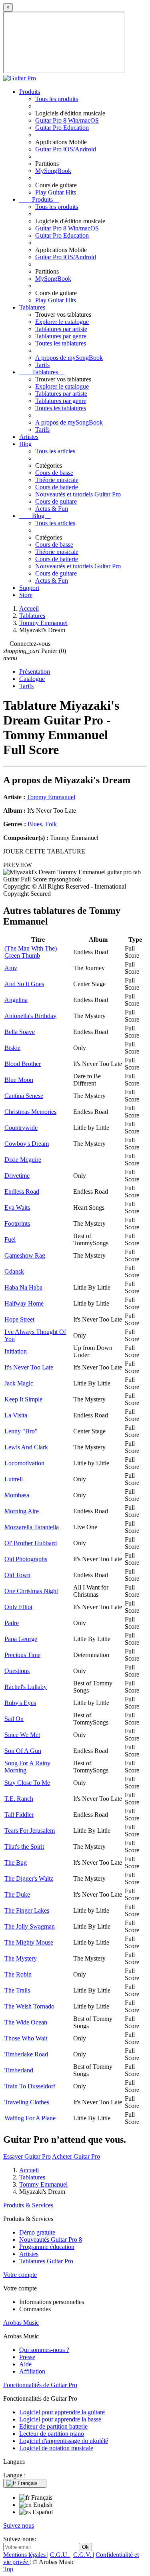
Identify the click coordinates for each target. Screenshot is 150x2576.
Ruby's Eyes (20, 1703)
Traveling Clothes (27, 2102)
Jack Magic (19, 1383)
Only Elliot (18, 1607)
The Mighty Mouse (29, 1942)
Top (8, 2569)
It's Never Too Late (29, 1367)
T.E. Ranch (19, 1799)
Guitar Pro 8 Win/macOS (67, 120)
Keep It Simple (23, 1399)
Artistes (29, 437)
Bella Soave (20, 1032)
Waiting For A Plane (30, 2118)
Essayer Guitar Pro (27, 2156)
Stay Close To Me (27, 1783)
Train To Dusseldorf (30, 2086)
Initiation (16, 1351)
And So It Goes (24, 984)
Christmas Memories (30, 1112)
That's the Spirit (24, 1847)
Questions (17, 1671)
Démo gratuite (37, 2232)
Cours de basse (54, 473)
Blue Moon (19, 1080)
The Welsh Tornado (29, 2006)
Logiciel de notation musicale (56, 2448)
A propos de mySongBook (69, 358)
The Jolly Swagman (30, 1926)
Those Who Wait (26, 2038)
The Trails (17, 1990)
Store (26, 595)
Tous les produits (57, 99)
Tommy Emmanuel (51, 797)
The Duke (17, 1894)
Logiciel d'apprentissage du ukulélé (64, 2441)
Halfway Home (24, 1303)
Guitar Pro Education (62, 128)
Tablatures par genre (61, 336)
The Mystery (21, 1958)
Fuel (10, 1239)
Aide (25, 2364)
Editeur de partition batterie (53, 2426)
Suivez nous (19, 2525)
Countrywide (21, 1128)
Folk (51, 824)
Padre (12, 1623)
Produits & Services (28, 2205)
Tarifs (42, 365)
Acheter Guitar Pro (76, 2156)
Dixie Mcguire (23, 1160)
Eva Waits (17, 1208)
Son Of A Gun (23, 1751)
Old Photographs (26, 1559)
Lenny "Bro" (21, 1431)
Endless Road (22, 1192)
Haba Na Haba (23, 1287)
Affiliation (32, 2371)
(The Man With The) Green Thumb (31, 952)
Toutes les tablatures (61, 343)
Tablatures (32, 307)
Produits (30, 92)
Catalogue (32, 679)
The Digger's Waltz (29, 1878)
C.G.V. (83, 2555)
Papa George (21, 1639)
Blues (35, 824)
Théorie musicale (57, 480)
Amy (11, 968)
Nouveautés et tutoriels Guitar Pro (78, 494)
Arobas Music (21, 2323)
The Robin (18, 1974)
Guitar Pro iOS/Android (66, 149)
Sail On (14, 1719)
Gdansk (14, 1271)
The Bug (16, 1863)
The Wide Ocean (26, 2022)
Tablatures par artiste (61, 329)
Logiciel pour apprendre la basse (60, 2419)
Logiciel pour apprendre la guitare (62, 2412)
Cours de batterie (57, 487)
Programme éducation (47, 2247)
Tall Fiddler (19, 1815)
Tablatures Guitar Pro (46, 2261)
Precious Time (22, 1655)
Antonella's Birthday (30, 1016)
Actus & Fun (52, 509)
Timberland (19, 2070)
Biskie (12, 1048)
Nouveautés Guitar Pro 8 (51, 2240)
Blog (25, 444)
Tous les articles (55, 451)
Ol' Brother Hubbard (31, 1543)
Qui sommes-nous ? (44, 2350)
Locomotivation (24, 1463)
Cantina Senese (24, 1096)
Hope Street (19, 1319)
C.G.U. (60, 2555)
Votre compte (20, 2275)
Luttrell (14, 1479)
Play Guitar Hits (56, 192)
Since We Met (22, 1735)
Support (29, 588)
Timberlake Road (26, 2054)
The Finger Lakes (27, 1910)
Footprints (17, 1224)
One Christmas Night (31, 1591)
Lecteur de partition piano (52, 2434)
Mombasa (17, 1495)
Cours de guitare (56, 501)
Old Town (17, 1575)
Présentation (35, 672)
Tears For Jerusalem (30, 1831)
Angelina (16, 1000)
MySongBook (53, 171)
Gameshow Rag (25, 1255)
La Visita (16, 1415)
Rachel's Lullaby (26, 1687)
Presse (27, 2357)
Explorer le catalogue (62, 322)
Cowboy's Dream (27, 1144)
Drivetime (17, 1176)
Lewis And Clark (26, 1447)
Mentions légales (25, 2555)
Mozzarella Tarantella (32, 1527)
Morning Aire (22, 1511)
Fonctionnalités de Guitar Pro (40, 2385)
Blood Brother (23, 1064)
